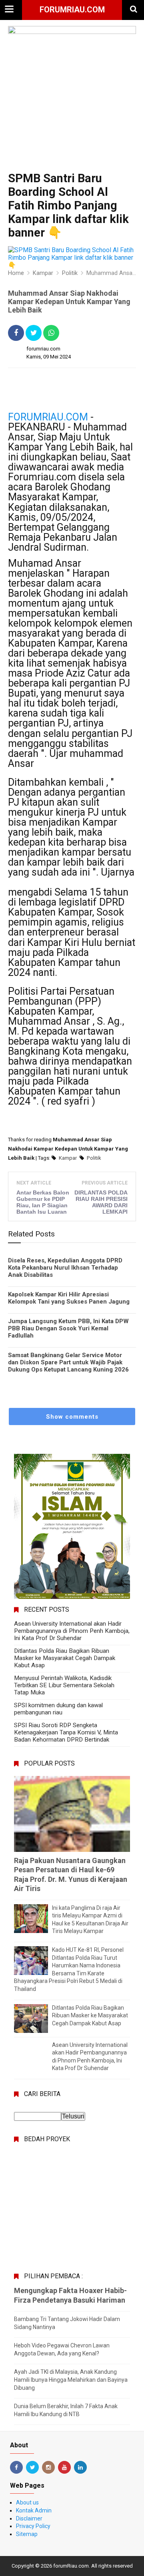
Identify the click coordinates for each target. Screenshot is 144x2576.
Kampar (68, 1158)
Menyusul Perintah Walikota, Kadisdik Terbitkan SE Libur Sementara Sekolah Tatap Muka (64, 1685)
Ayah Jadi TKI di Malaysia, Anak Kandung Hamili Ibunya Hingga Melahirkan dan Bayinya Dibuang (71, 2380)
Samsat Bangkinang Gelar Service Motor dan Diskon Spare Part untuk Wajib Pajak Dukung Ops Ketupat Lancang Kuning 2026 (68, 1362)
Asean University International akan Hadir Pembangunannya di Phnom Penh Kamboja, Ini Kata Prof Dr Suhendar (72, 1631)
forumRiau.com (72, 10)
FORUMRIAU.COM (48, 417)
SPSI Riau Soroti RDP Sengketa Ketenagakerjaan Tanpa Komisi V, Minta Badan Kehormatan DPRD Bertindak (66, 1732)
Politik (94, 1158)
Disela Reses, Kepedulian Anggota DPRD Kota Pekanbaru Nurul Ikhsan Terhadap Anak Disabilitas (65, 1268)
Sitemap (27, 2534)
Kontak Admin (34, 2510)
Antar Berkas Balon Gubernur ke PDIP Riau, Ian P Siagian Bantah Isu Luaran (43, 1202)
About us (27, 2502)
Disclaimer (29, 2518)
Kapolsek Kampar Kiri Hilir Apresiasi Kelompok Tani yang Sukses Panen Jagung (69, 1298)
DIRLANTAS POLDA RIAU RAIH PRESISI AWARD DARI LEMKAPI (101, 1202)
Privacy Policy (33, 2526)
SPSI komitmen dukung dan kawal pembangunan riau (58, 1709)
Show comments (72, 1417)
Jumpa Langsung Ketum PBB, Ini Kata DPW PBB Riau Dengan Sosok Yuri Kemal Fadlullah (68, 1328)
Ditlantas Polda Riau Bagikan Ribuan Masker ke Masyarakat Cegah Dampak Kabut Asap (65, 1658)
